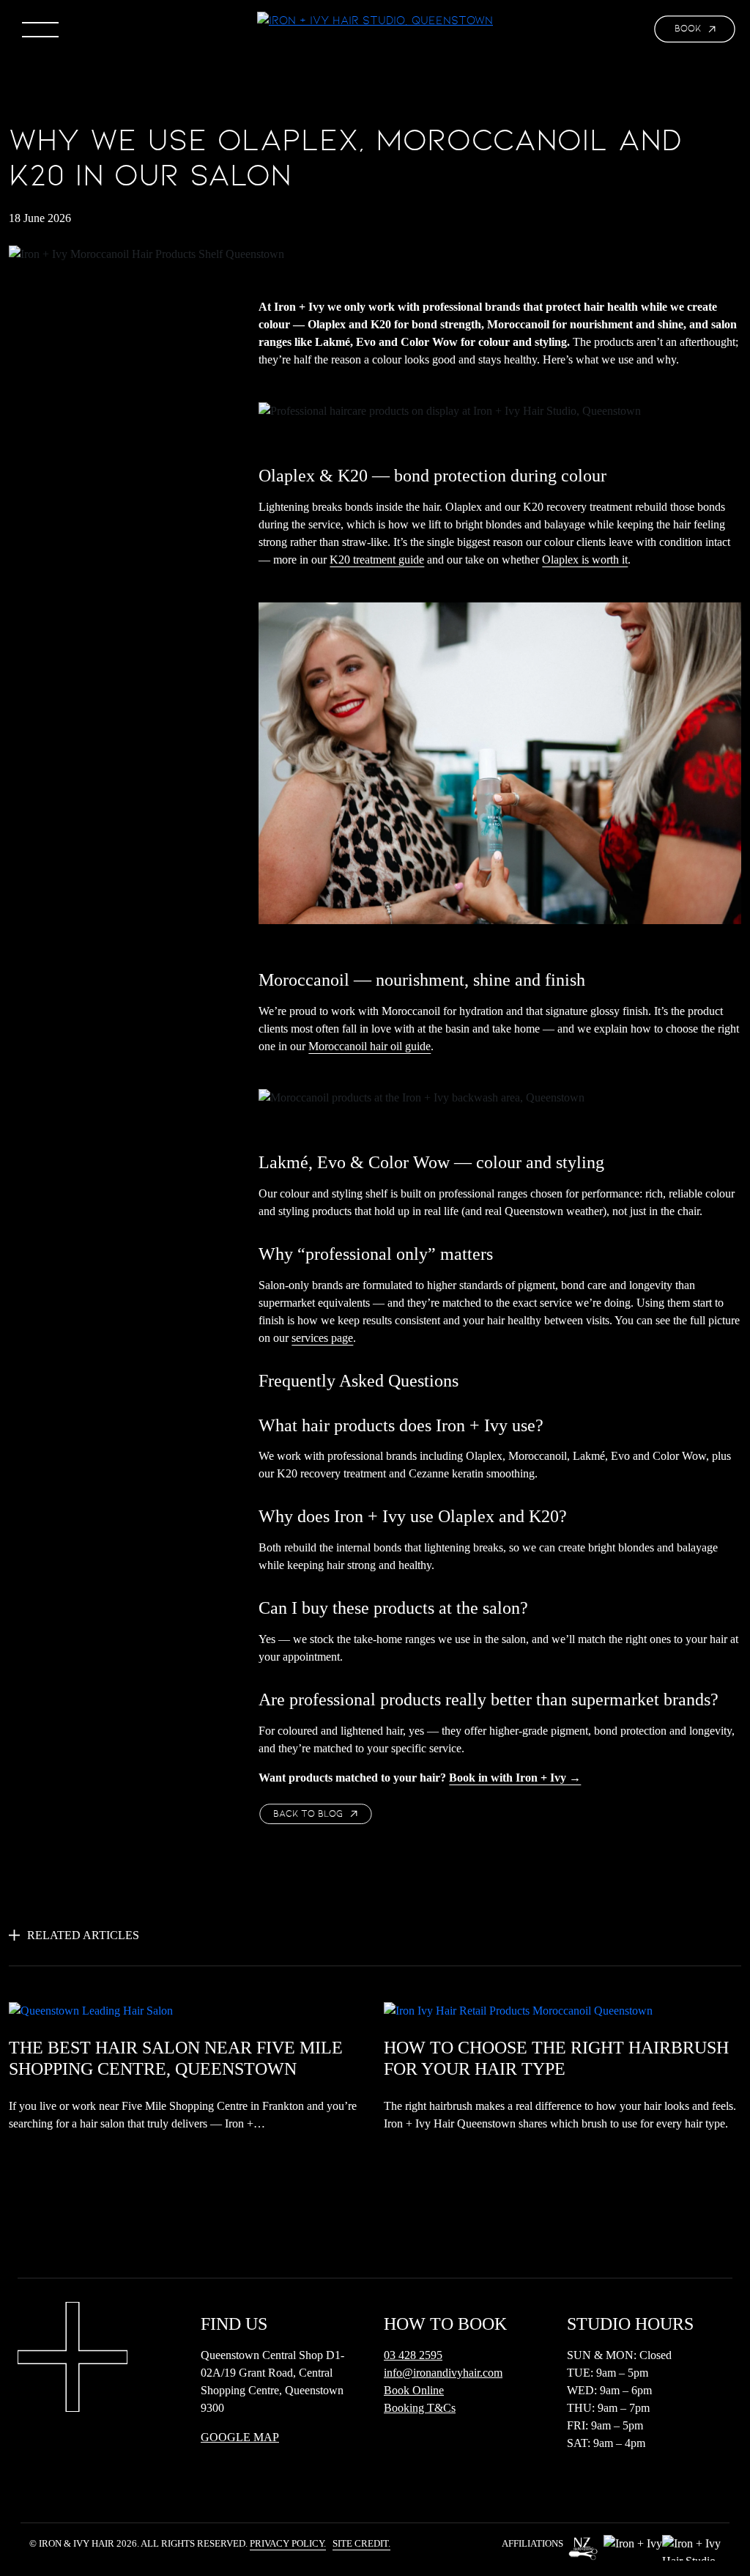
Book (688, 29)
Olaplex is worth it (585, 560)
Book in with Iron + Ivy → (515, 1778)
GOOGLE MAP (240, 2437)
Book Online (414, 2390)
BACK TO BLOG (308, 1814)
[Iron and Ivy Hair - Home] (375, 20)
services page (322, 1338)
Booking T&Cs (420, 2408)
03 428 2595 (413, 2355)
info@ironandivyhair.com (443, 2373)
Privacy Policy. (288, 2544)
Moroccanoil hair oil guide (370, 1046)
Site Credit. (361, 2544)
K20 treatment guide (377, 560)
